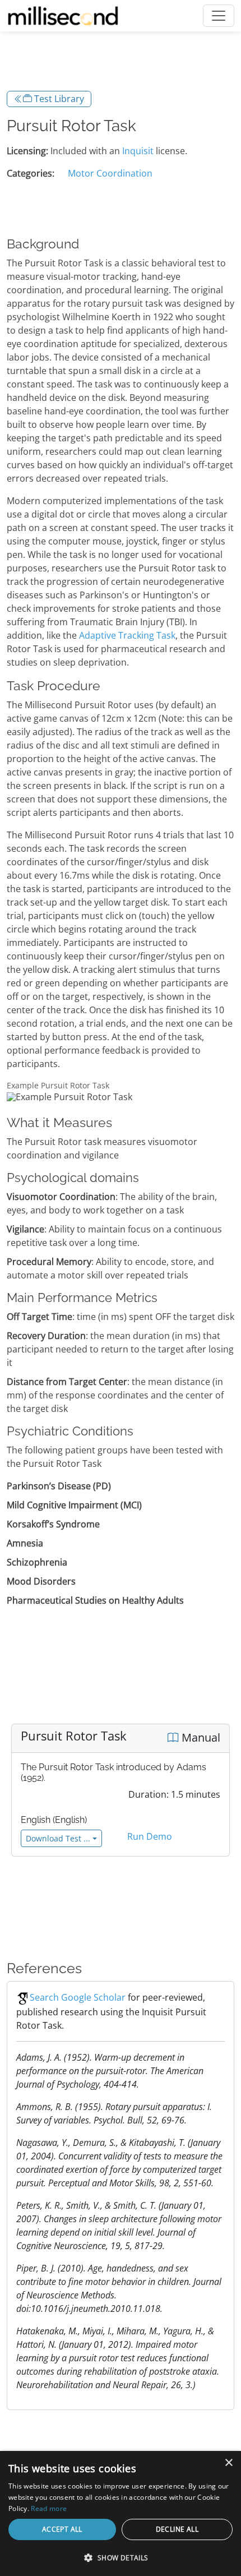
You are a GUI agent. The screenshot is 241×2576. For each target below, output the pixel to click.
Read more (49, 2508)
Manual (200, 1737)
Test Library (58, 99)
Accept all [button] (62, 2529)
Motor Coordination (110, 173)
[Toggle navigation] (219, 16)
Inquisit (138, 151)
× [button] (228, 2463)
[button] (121, 2557)
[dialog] (121, 2513)
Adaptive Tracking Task (127, 635)
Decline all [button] (177, 2529)
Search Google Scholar (78, 1997)
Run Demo (150, 1836)
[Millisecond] (63, 16)
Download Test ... (58, 1838)
